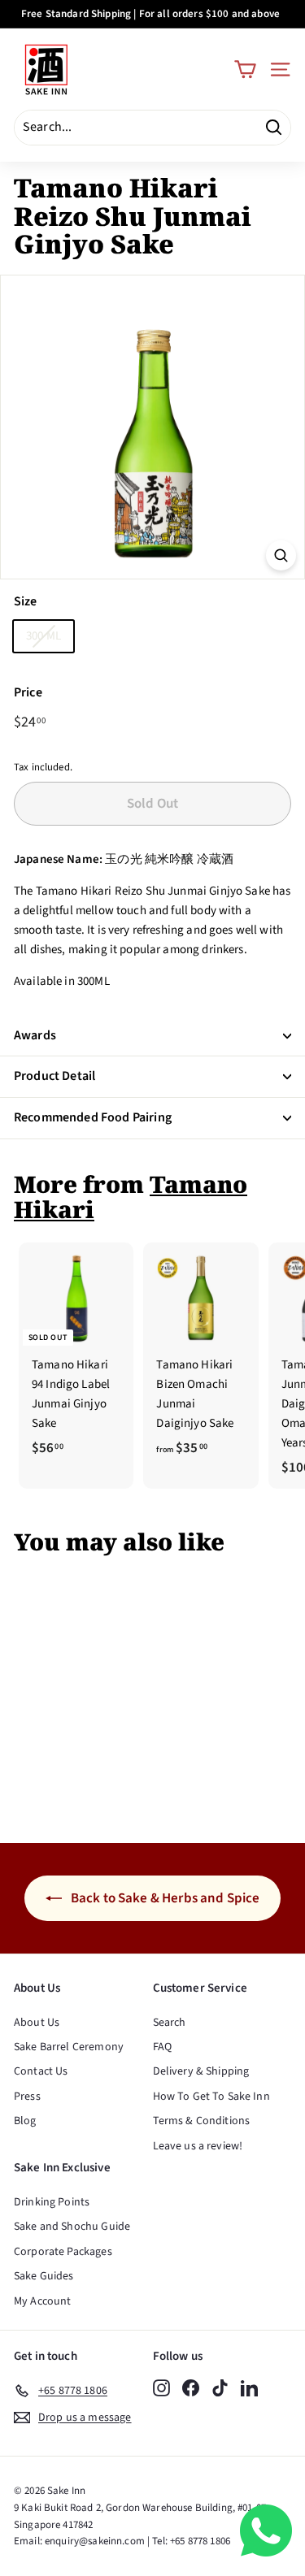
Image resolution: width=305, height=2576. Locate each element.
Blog (25, 2121)
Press (27, 2097)
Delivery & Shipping (201, 2071)
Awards (35, 1035)
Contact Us (41, 2071)
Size (26, 601)
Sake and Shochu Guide (72, 2227)
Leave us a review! (198, 2146)
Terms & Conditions (202, 2121)
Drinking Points (52, 2202)
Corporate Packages (63, 2252)
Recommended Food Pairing (93, 1117)
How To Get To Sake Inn (211, 2097)
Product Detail (54, 1076)
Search (170, 2023)
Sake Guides (44, 2276)
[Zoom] (281, 555)
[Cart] (245, 69)
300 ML (44, 636)
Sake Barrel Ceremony (69, 2047)
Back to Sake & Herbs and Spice (164, 1898)
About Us (37, 2023)
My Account (43, 2301)
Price (28, 692)
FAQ (162, 2047)
